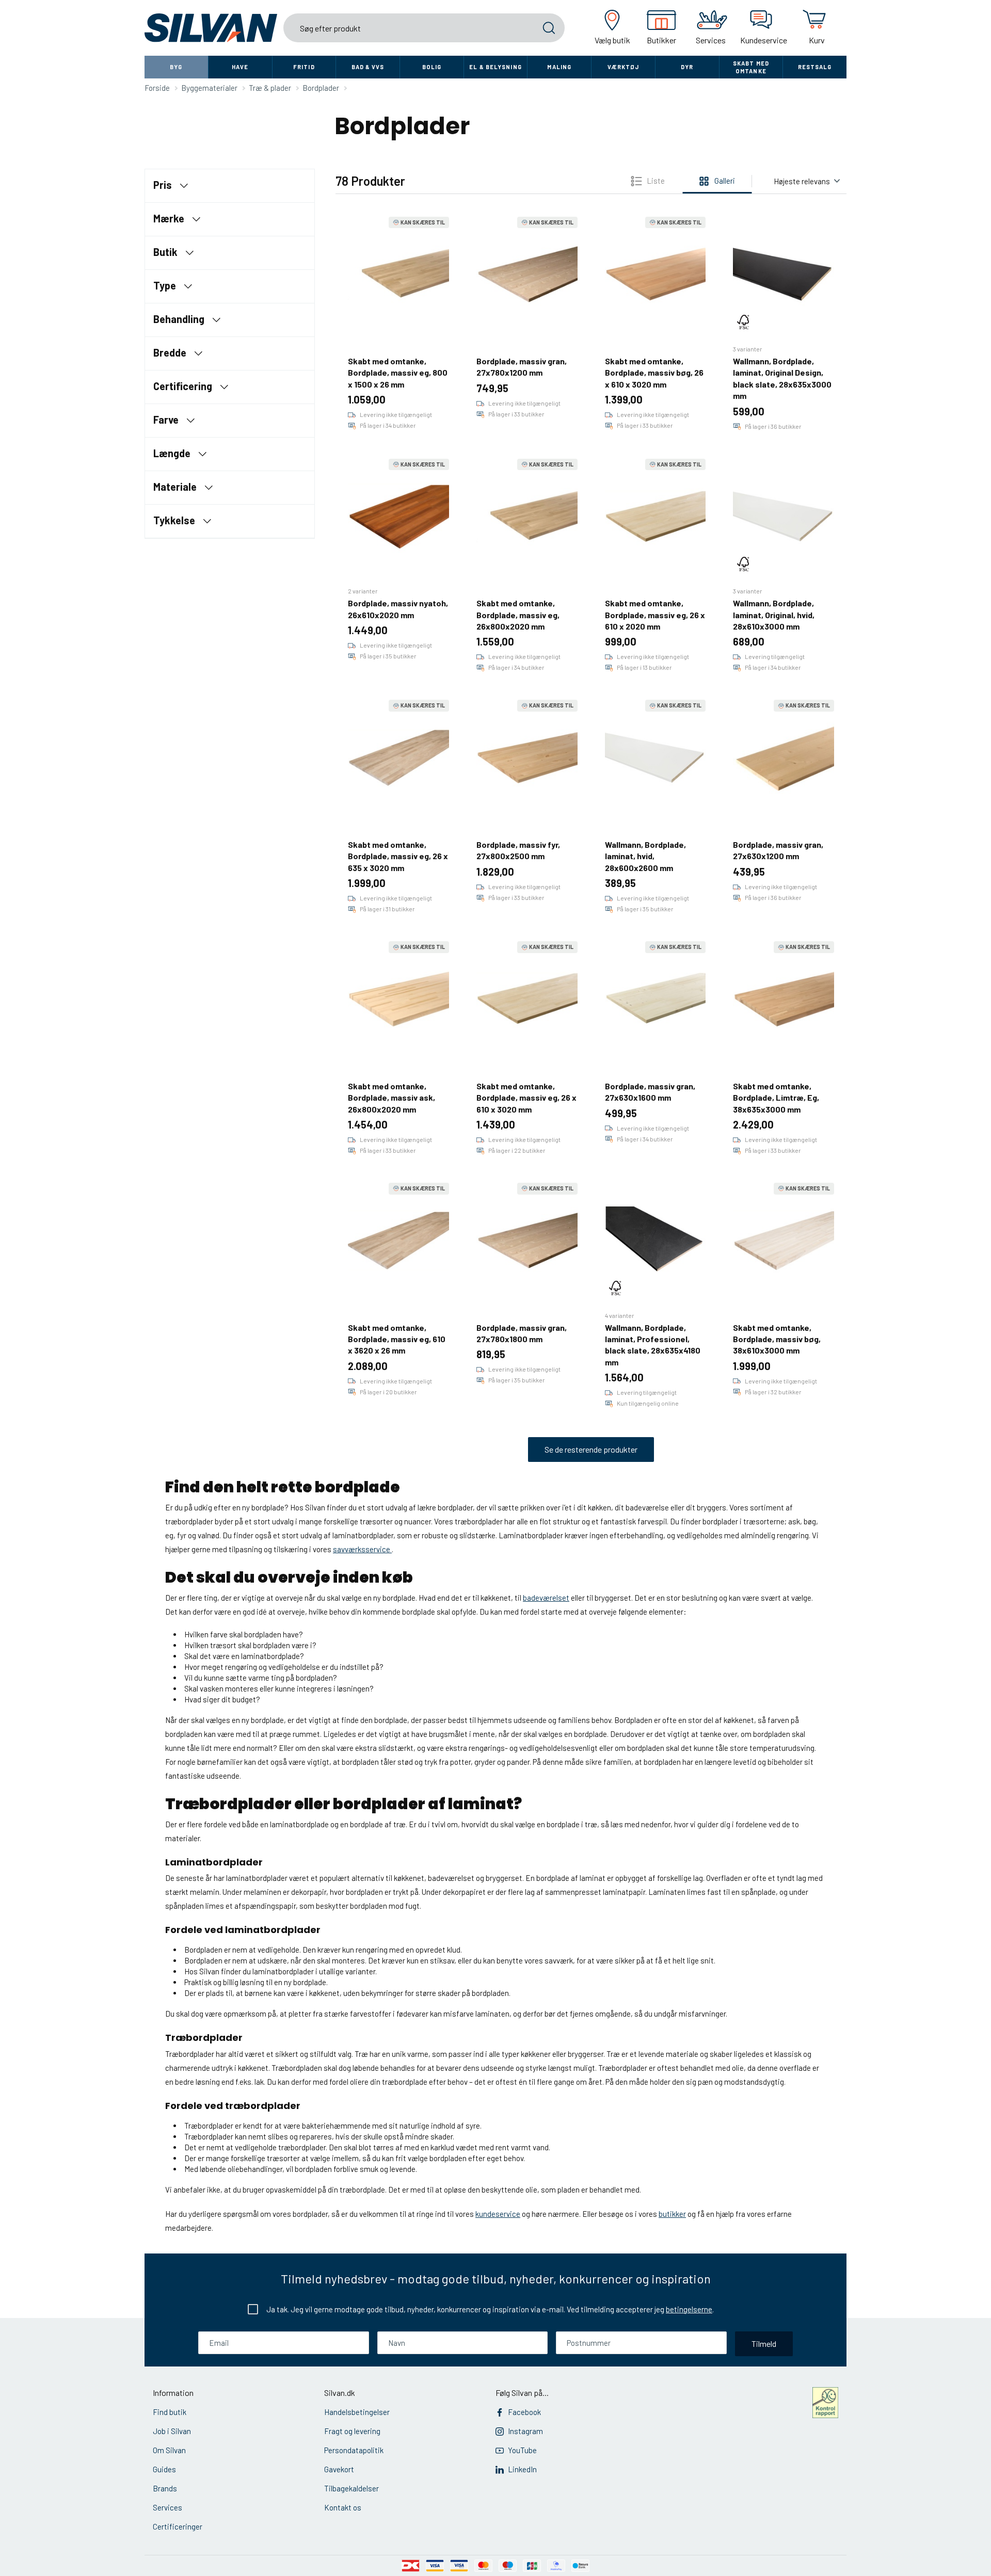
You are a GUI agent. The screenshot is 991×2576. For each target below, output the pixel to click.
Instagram (525, 2431)
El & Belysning (495, 67)
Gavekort (339, 2469)
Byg (176, 67)
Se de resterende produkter (591, 1449)
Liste (656, 181)
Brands (165, 2488)
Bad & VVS (368, 67)
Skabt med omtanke (751, 67)
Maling (559, 67)
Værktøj (624, 67)
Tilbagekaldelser (351, 2488)
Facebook (524, 2412)
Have (240, 67)
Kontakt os (343, 2507)
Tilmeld (764, 2344)
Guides (164, 2469)
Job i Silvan (172, 2431)
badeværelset (546, 1598)
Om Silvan (169, 2450)
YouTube (522, 2450)
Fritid (304, 67)
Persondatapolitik (354, 2450)
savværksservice (362, 1549)
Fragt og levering (352, 2431)
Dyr (687, 67)
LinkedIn (522, 2469)
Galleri (725, 181)
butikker (672, 2214)
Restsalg (815, 67)
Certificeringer (178, 2526)
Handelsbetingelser (357, 2412)
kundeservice (498, 2214)
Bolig (432, 67)
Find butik (170, 2412)
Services (167, 2507)
